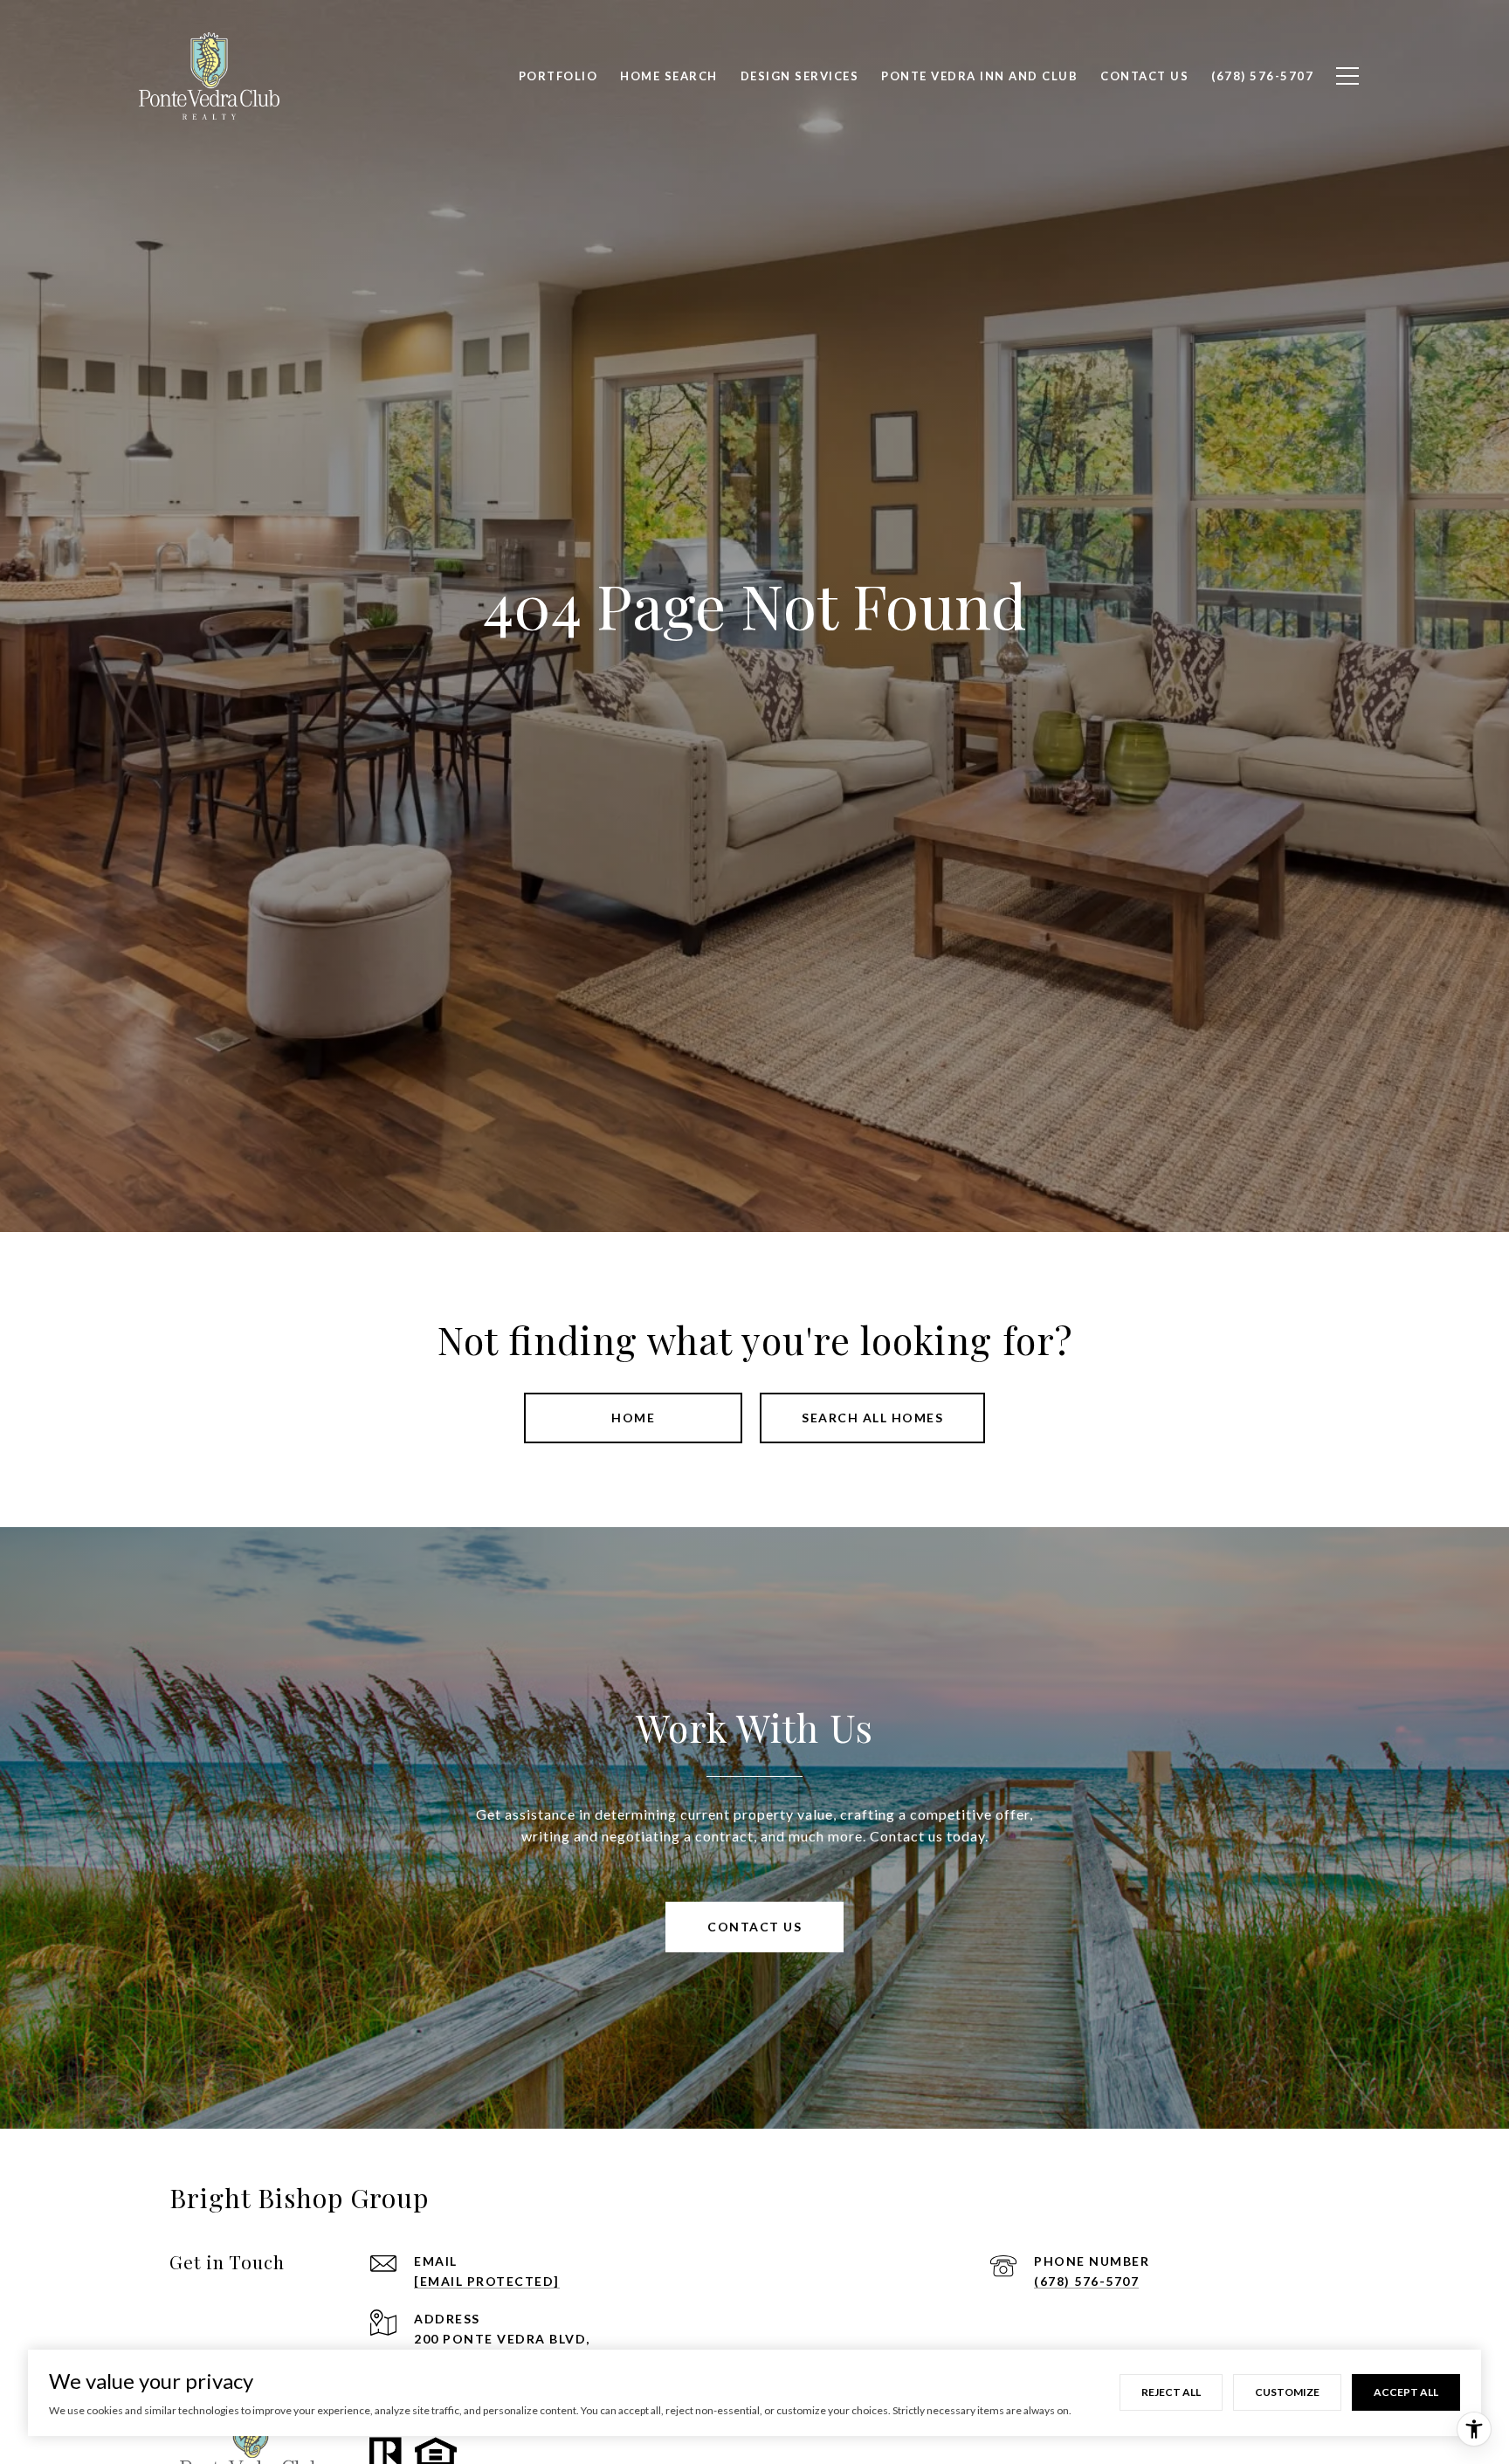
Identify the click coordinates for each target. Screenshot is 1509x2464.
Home (633, 1418)
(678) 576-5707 (1086, 2281)
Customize (1287, 2392)
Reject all (1171, 2392)
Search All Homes (872, 1418)
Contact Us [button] (754, 1927)
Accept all (1406, 2392)
